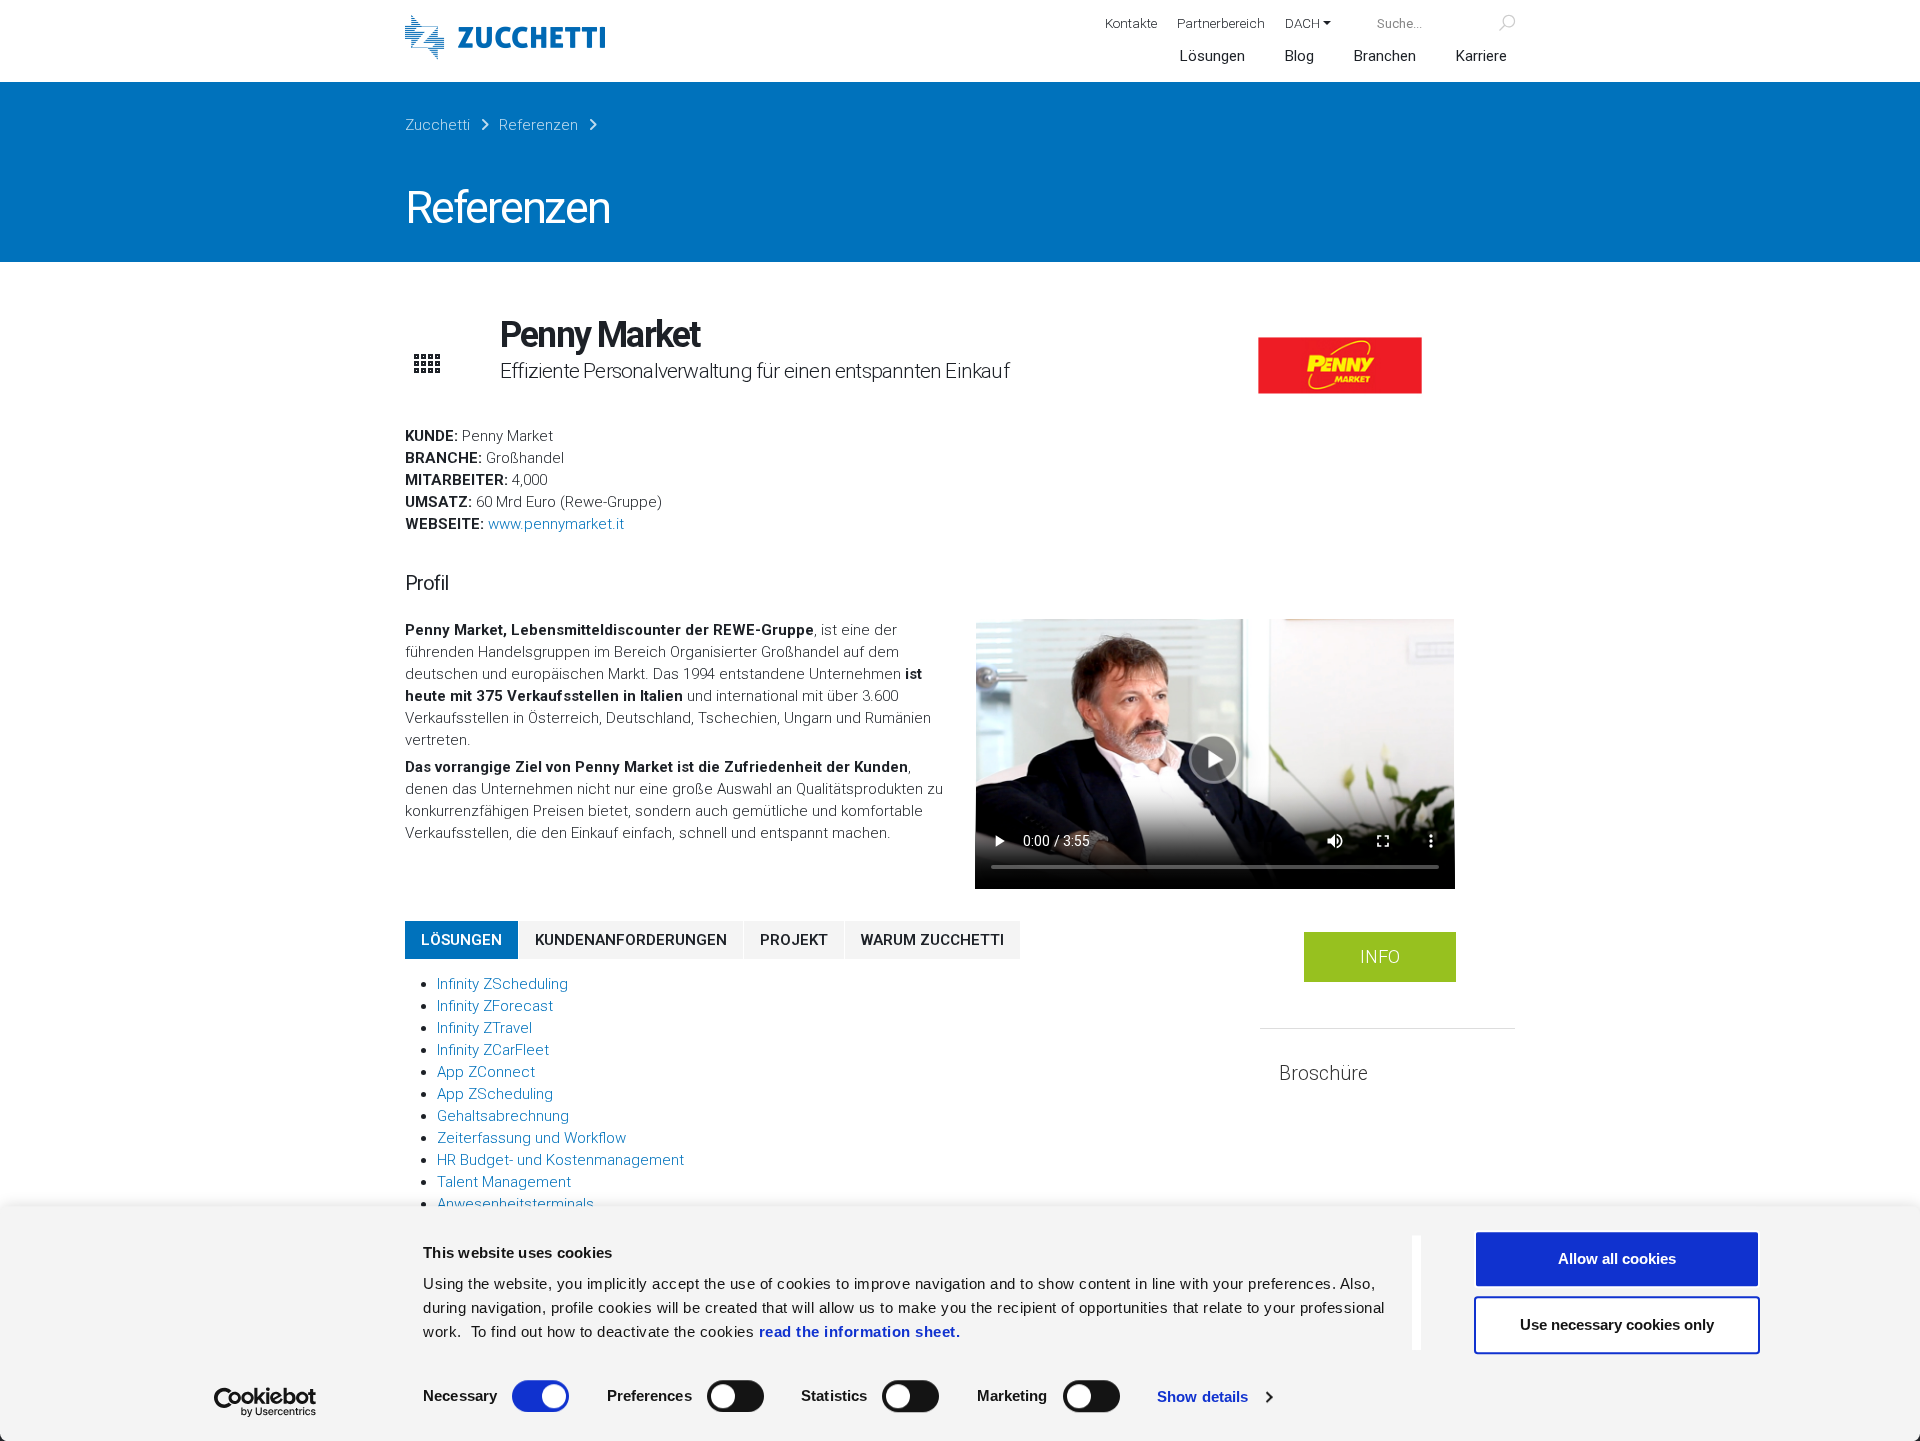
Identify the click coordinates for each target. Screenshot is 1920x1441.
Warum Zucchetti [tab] (932, 940)
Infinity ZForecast (495, 1006)
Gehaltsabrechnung (503, 1116)
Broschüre (1323, 1073)
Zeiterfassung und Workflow (531, 1138)
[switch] (735, 1396)
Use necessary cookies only (1617, 1324)
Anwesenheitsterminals (515, 1204)
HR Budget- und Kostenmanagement (560, 1160)
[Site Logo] (505, 39)
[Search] (1495, 23)
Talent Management (504, 1182)
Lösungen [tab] (461, 940)
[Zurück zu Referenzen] (426, 363)
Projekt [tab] (794, 940)
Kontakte (1131, 23)
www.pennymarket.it (556, 524)
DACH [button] (1302, 23)
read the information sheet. (860, 1331)
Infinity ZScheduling (502, 984)
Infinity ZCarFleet (493, 1050)
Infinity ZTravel (484, 1028)
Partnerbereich (1221, 23)
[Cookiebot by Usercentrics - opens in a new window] (265, 1402)
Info (1380, 956)
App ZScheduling (495, 1094)
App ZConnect (486, 1072)
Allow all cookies (1617, 1258)
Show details (1202, 1396)
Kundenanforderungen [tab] (631, 940)
